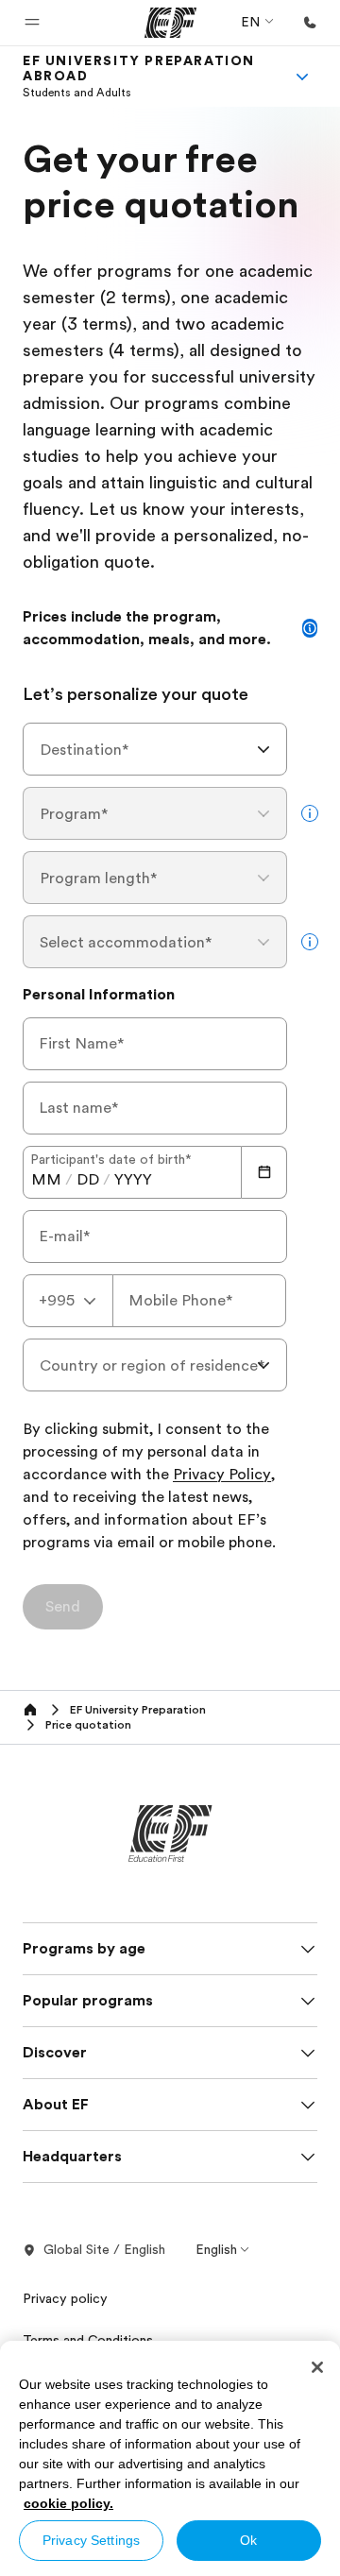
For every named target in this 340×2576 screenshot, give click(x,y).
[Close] (317, 2367)
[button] (32, 23)
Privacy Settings (91, 2540)
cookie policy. (68, 2503)
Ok (248, 2540)
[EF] (170, 23)
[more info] (310, 813)
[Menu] (302, 77)
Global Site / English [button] (104, 2249)
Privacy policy (65, 2298)
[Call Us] (310, 23)
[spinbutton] (46, 1180)
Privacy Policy (222, 1476)
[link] (147, 77)
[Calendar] (264, 1172)
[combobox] (155, 749)
